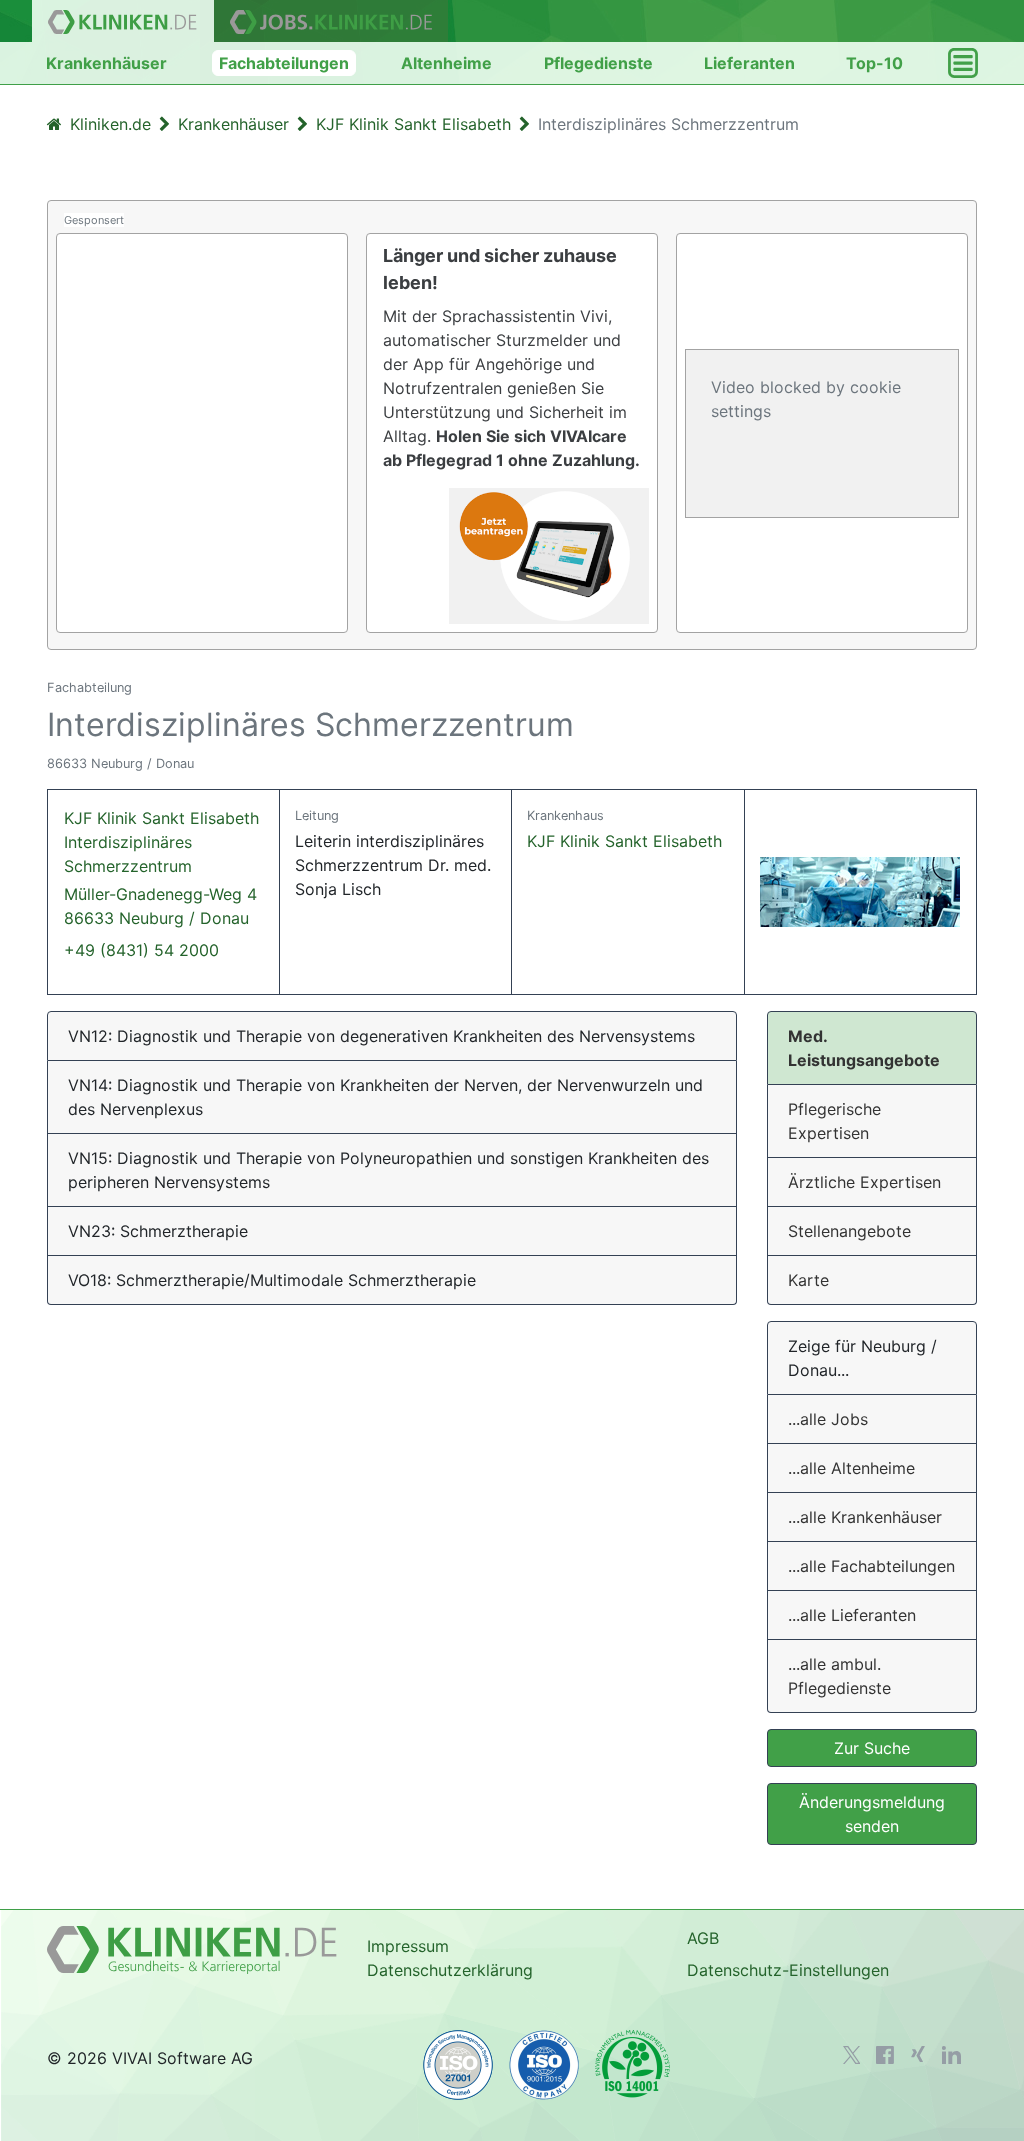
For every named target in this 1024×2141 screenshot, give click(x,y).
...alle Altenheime (851, 1468)
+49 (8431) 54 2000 (141, 950)
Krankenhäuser (106, 63)
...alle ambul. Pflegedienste (839, 1676)
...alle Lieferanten (852, 1615)
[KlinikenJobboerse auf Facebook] (885, 2055)
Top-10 (874, 63)
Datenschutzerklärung (450, 1970)
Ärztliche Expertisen (864, 1182)
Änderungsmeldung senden (872, 1814)
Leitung (317, 815)
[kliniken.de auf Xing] (918, 2054)
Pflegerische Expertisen (834, 1121)
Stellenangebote (849, 1231)
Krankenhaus (565, 815)
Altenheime (446, 63)
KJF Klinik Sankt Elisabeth (624, 841)
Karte (808, 1280)
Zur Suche (872, 1748)
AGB (703, 1938)
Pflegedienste (598, 63)
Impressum (408, 1946)
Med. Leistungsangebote (864, 1048)
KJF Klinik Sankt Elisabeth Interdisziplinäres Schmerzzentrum (161, 868)
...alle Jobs (828, 1419)
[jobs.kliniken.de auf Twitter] (852, 2055)
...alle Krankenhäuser (865, 1517)
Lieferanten (749, 63)
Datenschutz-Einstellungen (788, 1970)
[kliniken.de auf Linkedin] (951, 2055)
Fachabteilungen (284, 63)
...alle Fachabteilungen (871, 1566)
